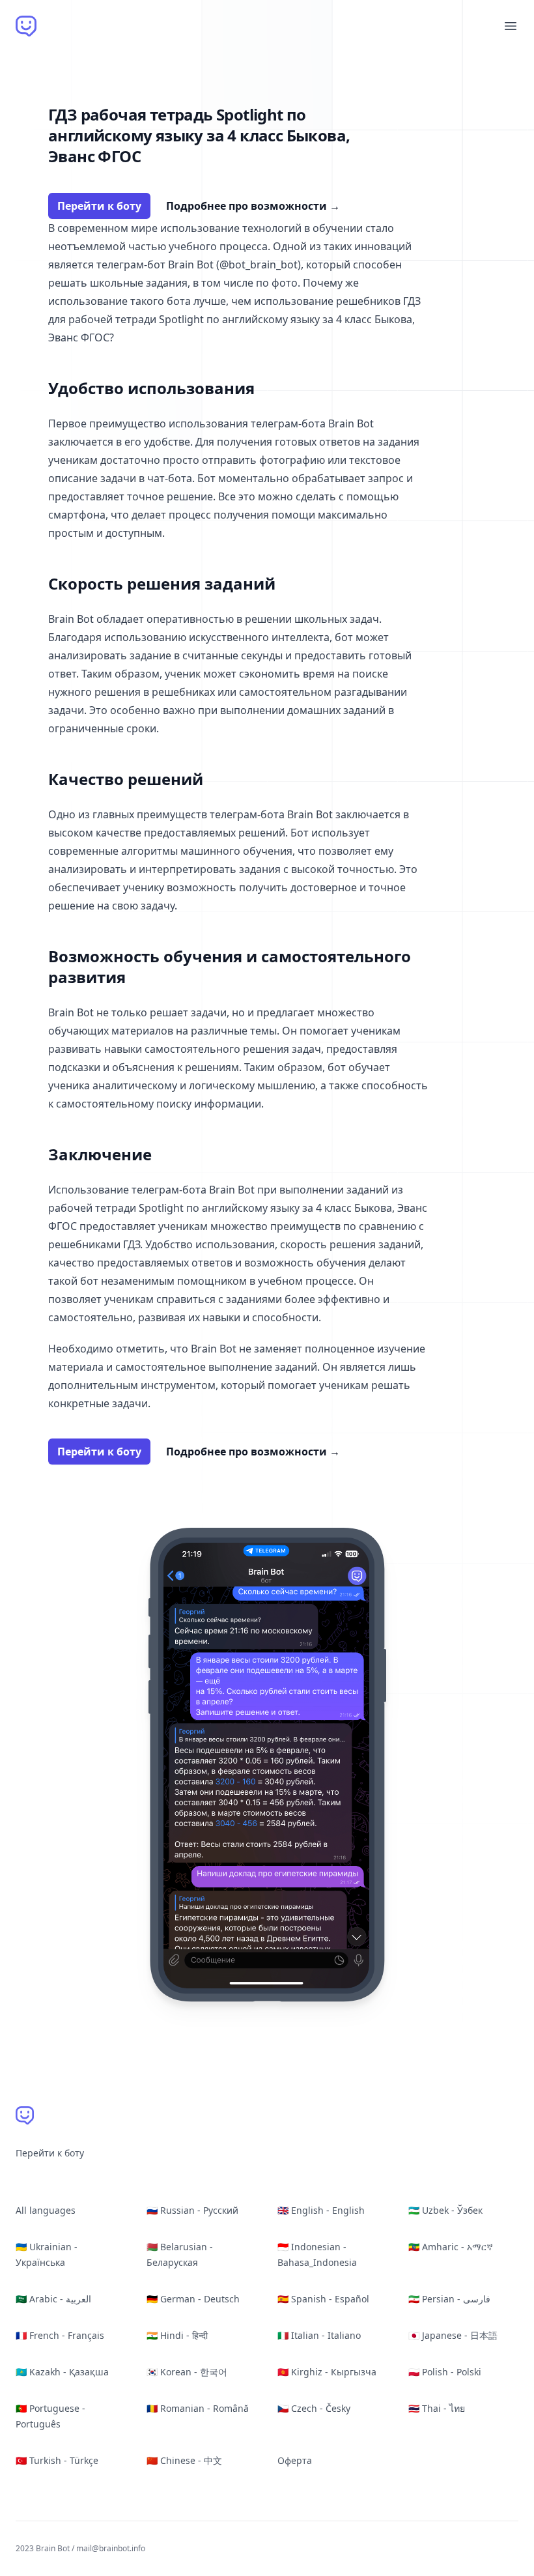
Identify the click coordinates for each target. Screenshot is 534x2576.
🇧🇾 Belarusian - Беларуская (180, 2254)
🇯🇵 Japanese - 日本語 (453, 2335)
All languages (46, 2210)
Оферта (295, 2460)
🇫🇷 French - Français (60, 2335)
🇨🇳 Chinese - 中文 (184, 2460)
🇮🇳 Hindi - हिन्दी (177, 2335)
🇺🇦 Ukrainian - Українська (47, 2254)
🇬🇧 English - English (321, 2210)
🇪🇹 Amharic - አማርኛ (451, 2247)
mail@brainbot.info (111, 2548)
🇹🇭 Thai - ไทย (437, 2408)
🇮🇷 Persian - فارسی (449, 2299)
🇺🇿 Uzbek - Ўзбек (445, 2210)
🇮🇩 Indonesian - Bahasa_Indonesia (317, 2254)
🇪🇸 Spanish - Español (323, 2299)
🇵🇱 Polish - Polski (445, 2372)
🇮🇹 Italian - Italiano (319, 2335)
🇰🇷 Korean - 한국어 (187, 2372)
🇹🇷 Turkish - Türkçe (57, 2460)
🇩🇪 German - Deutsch (193, 2299)
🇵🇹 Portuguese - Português (50, 2416)
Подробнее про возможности (253, 206)
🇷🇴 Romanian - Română (198, 2408)
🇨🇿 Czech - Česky (314, 2408)
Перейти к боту (99, 206)
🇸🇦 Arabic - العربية (53, 2299)
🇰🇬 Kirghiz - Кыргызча (327, 2372)
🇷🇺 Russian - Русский (192, 2210)
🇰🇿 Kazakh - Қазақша (62, 2372)
